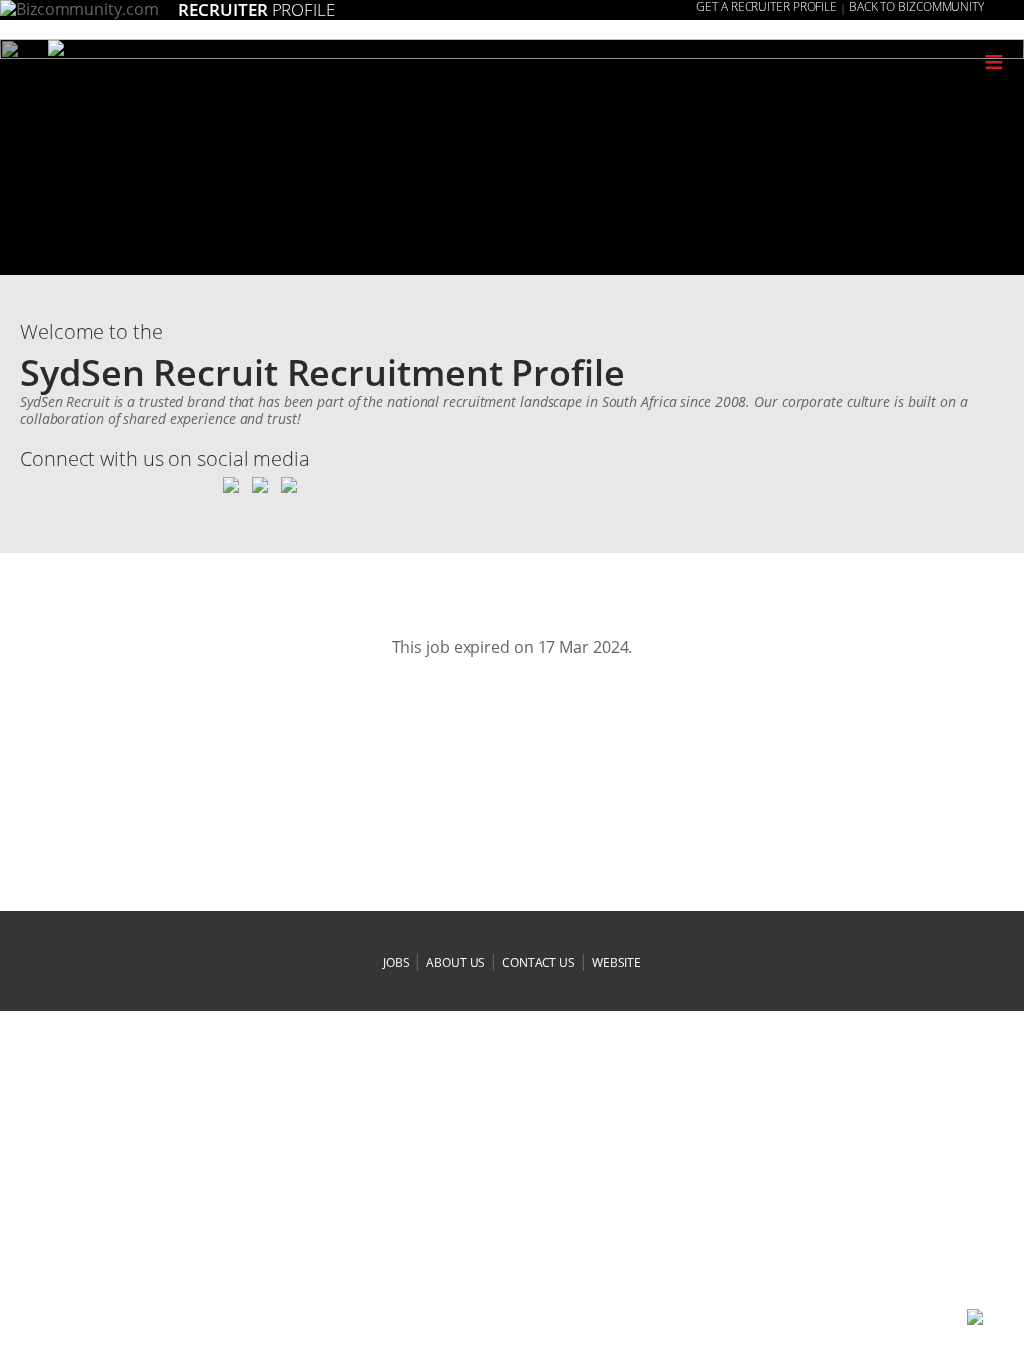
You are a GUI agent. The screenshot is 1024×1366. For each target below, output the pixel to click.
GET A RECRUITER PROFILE (766, 7)
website (616, 962)
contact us (538, 962)
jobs (396, 962)
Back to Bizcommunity (916, 7)
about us (455, 962)
